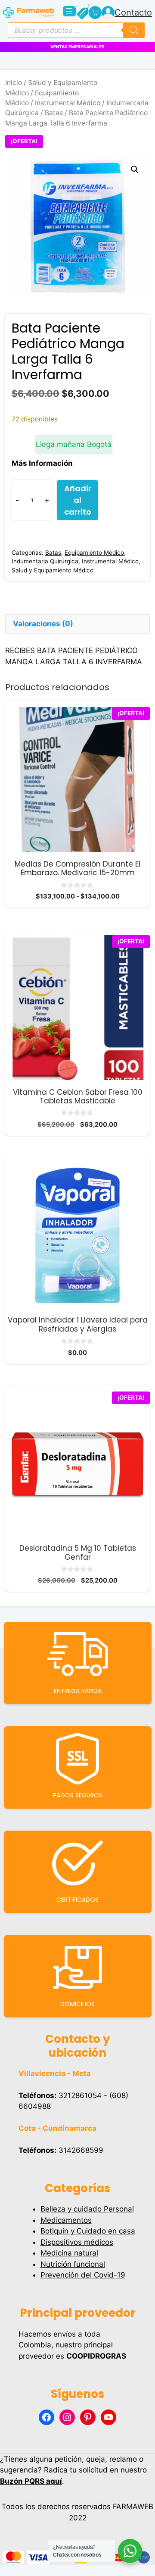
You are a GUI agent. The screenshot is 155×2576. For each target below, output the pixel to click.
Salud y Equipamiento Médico (53, 570)
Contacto (133, 13)
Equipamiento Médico (94, 553)
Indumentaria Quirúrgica (45, 561)
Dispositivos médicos (77, 2242)
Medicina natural (69, 2253)
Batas (54, 113)
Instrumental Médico (68, 103)
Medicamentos (66, 2220)
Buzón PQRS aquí (31, 2481)
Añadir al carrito (78, 500)
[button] (135, 170)
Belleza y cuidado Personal (87, 2209)
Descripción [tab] (35, 605)
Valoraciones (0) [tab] (43, 624)
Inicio (14, 83)
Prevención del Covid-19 (83, 2275)
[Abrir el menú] (69, 11)
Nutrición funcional (73, 2264)
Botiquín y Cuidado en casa (88, 2231)
